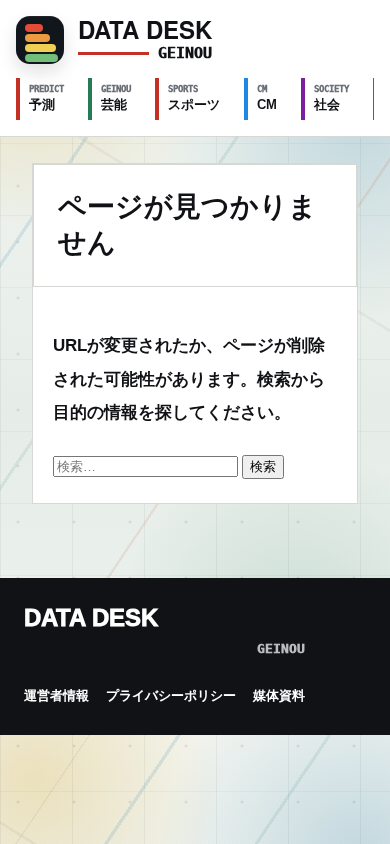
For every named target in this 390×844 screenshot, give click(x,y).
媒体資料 (279, 695)
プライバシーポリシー (171, 695)
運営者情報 (56, 695)
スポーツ (194, 98)
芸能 (116, 98)
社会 (331, 98)
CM (267, 98)
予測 (46, 98)
